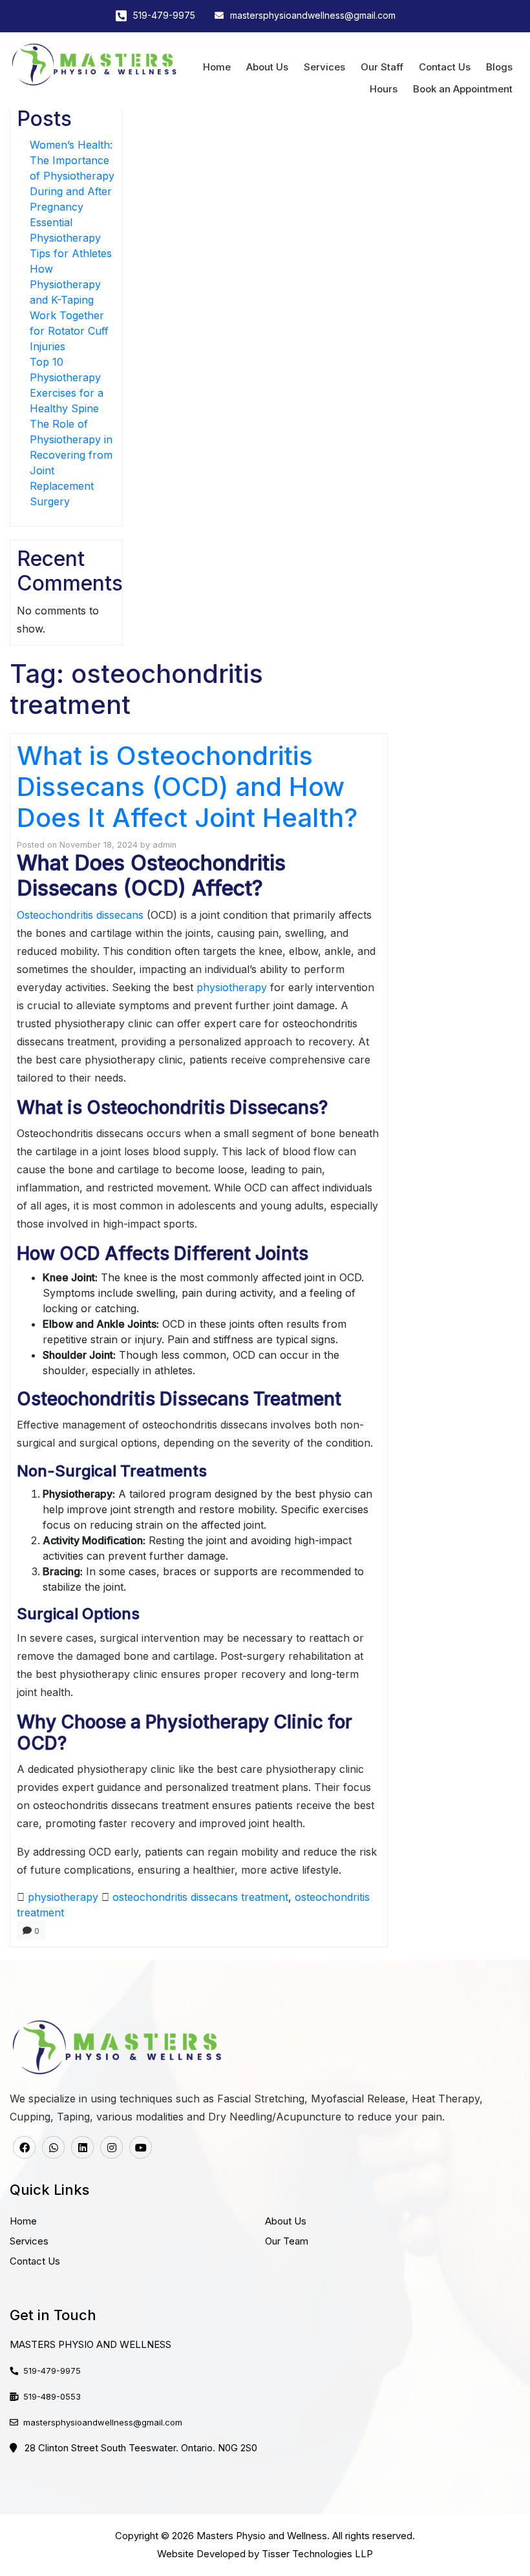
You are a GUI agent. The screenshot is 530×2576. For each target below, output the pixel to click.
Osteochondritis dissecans (80, 915)
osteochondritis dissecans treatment (200, 1897)
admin (164, 845)
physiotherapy (232, 987)
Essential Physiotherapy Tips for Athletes (71, 238)
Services (324, 67)
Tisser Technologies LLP (317, 2554)
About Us (267, 67)
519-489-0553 (52, 2396)
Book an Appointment (463, 89)
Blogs (499, 67)
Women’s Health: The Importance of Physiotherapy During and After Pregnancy (72, 176)
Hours (384, 89)
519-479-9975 (164, 15)
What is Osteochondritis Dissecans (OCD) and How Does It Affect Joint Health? (187, 787)
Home (217, 67)
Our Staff (382, 67)
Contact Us (445, 67)
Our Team (287, 2241)
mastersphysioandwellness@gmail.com (313, 15)
